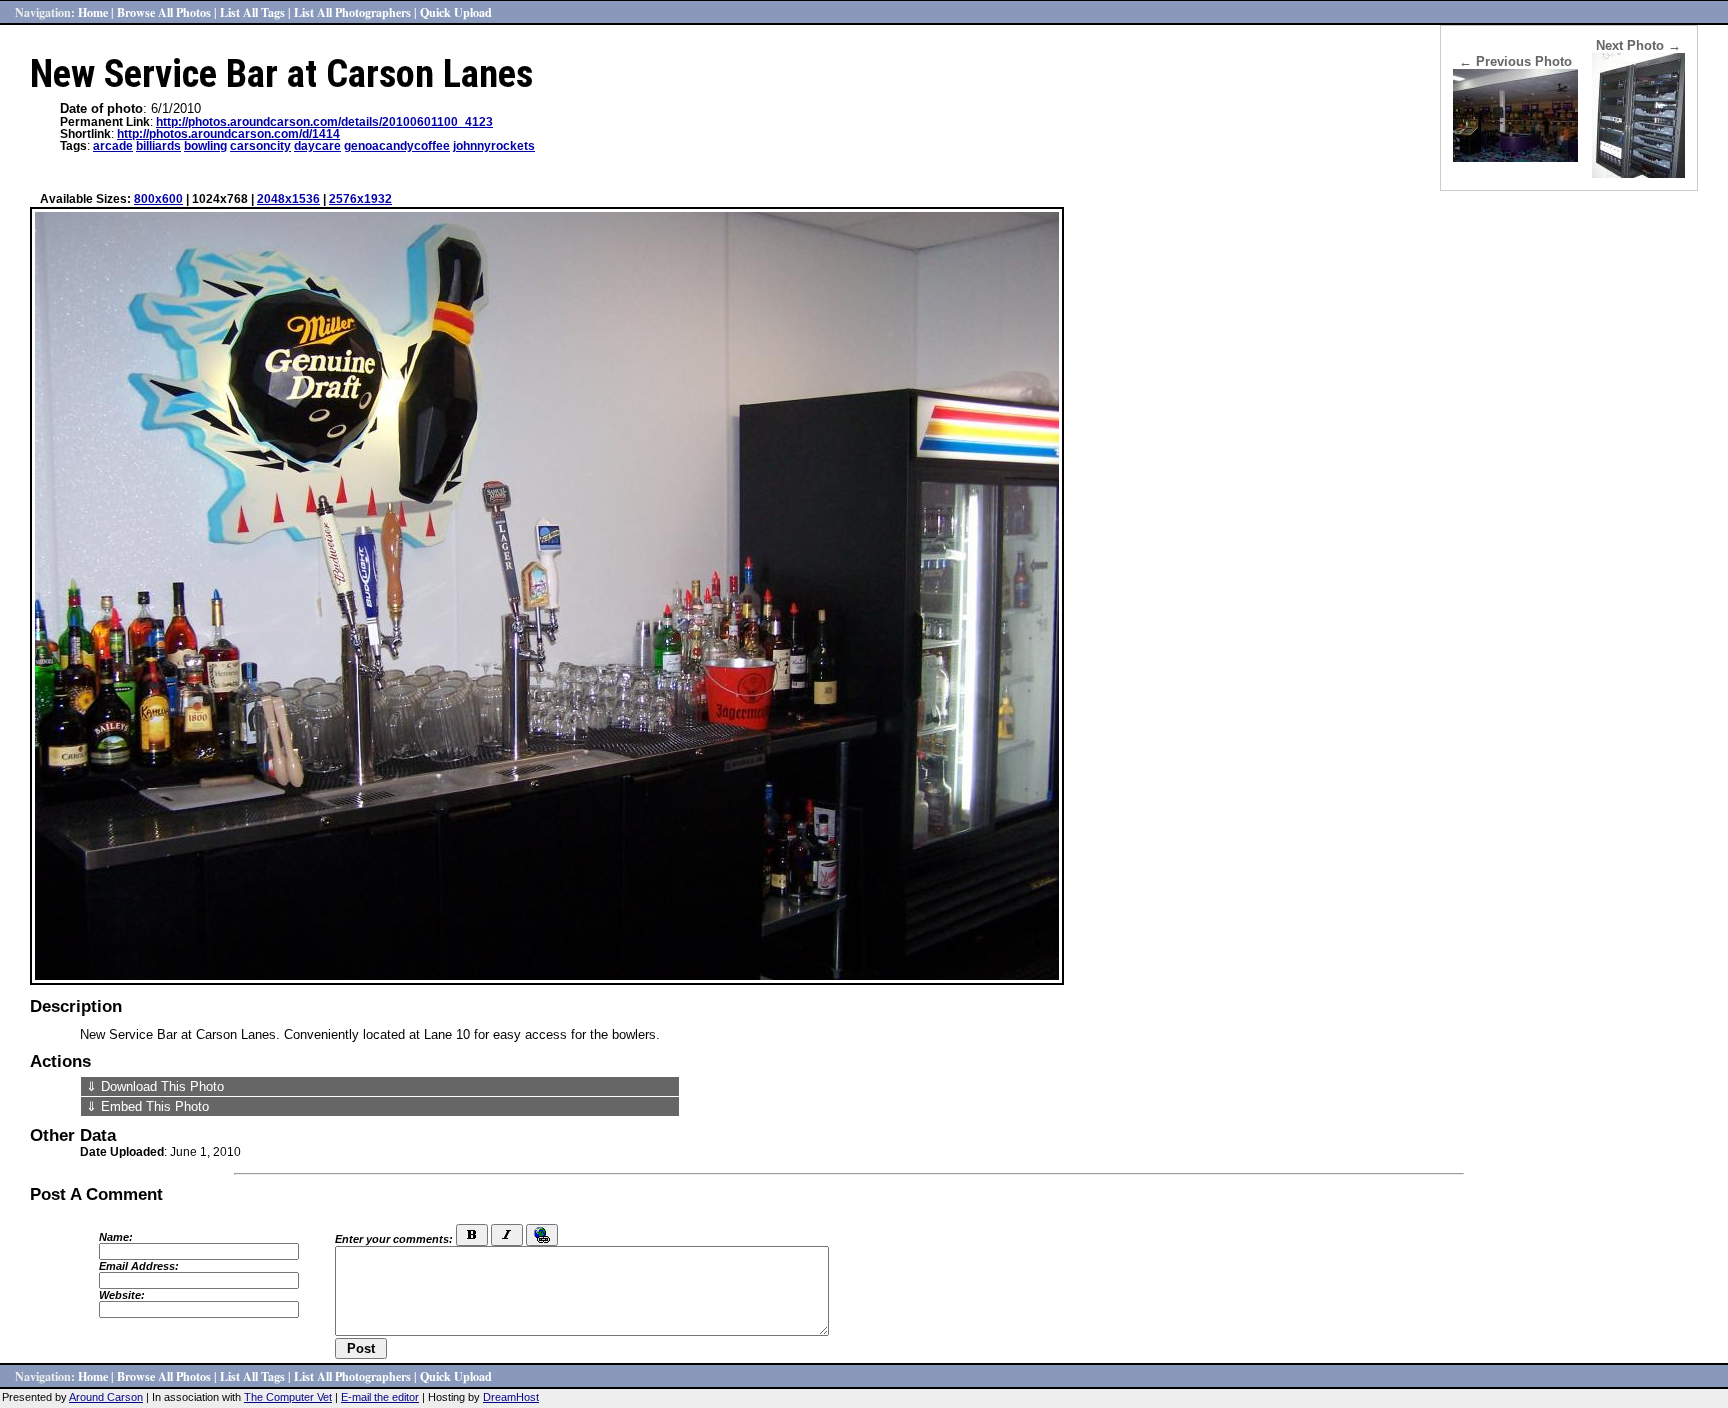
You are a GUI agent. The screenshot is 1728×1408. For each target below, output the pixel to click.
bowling (205, 146)
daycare (317, 146)
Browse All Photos (164, 12)
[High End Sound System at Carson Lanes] (1638, 173)
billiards (158, 146)
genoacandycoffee (397, 146)
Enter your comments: (394, 1239)
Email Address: (139, 1266)
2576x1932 (360, 199)
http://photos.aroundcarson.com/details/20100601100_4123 (324, 122)
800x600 (158, 199)
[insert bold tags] (472, 1235)
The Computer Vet (288, 1397)
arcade (113, 146)
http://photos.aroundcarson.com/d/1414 (228, 134)
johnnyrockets (494, 146)
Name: (116, 1237)
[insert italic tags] (507, 1235)
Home (93, 12)
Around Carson (106, 1397)
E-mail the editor (380, 1397)
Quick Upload (456, 12)
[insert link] (542, 1235)
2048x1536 (288, 199)
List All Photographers (352, 12)
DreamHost (511, 1397)
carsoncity (260, 146)
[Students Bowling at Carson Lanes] (1515, 157)
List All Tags (252, 12)
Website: (122, 1295)
